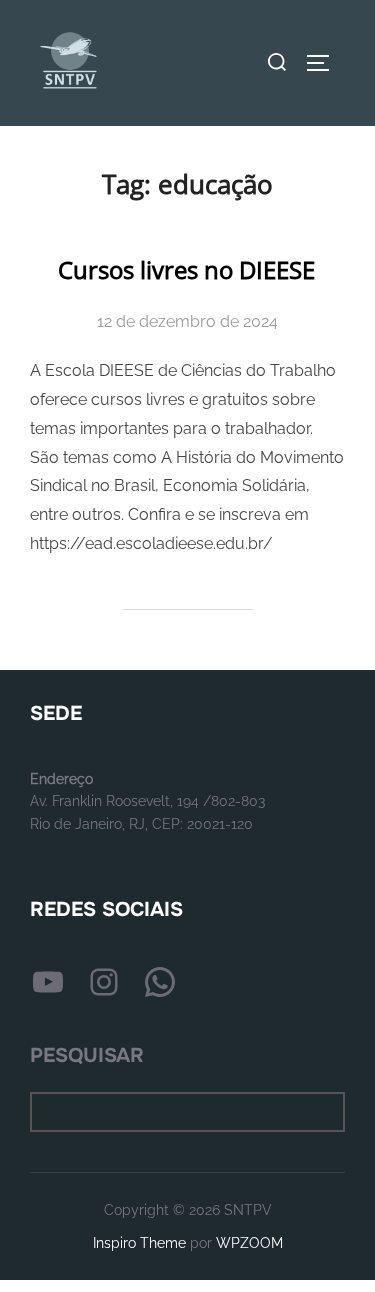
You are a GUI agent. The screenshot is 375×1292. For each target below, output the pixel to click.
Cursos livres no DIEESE (186, 269)
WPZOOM (249, 1243)
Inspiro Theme (139, 1243)
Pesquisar (87, 1055)
